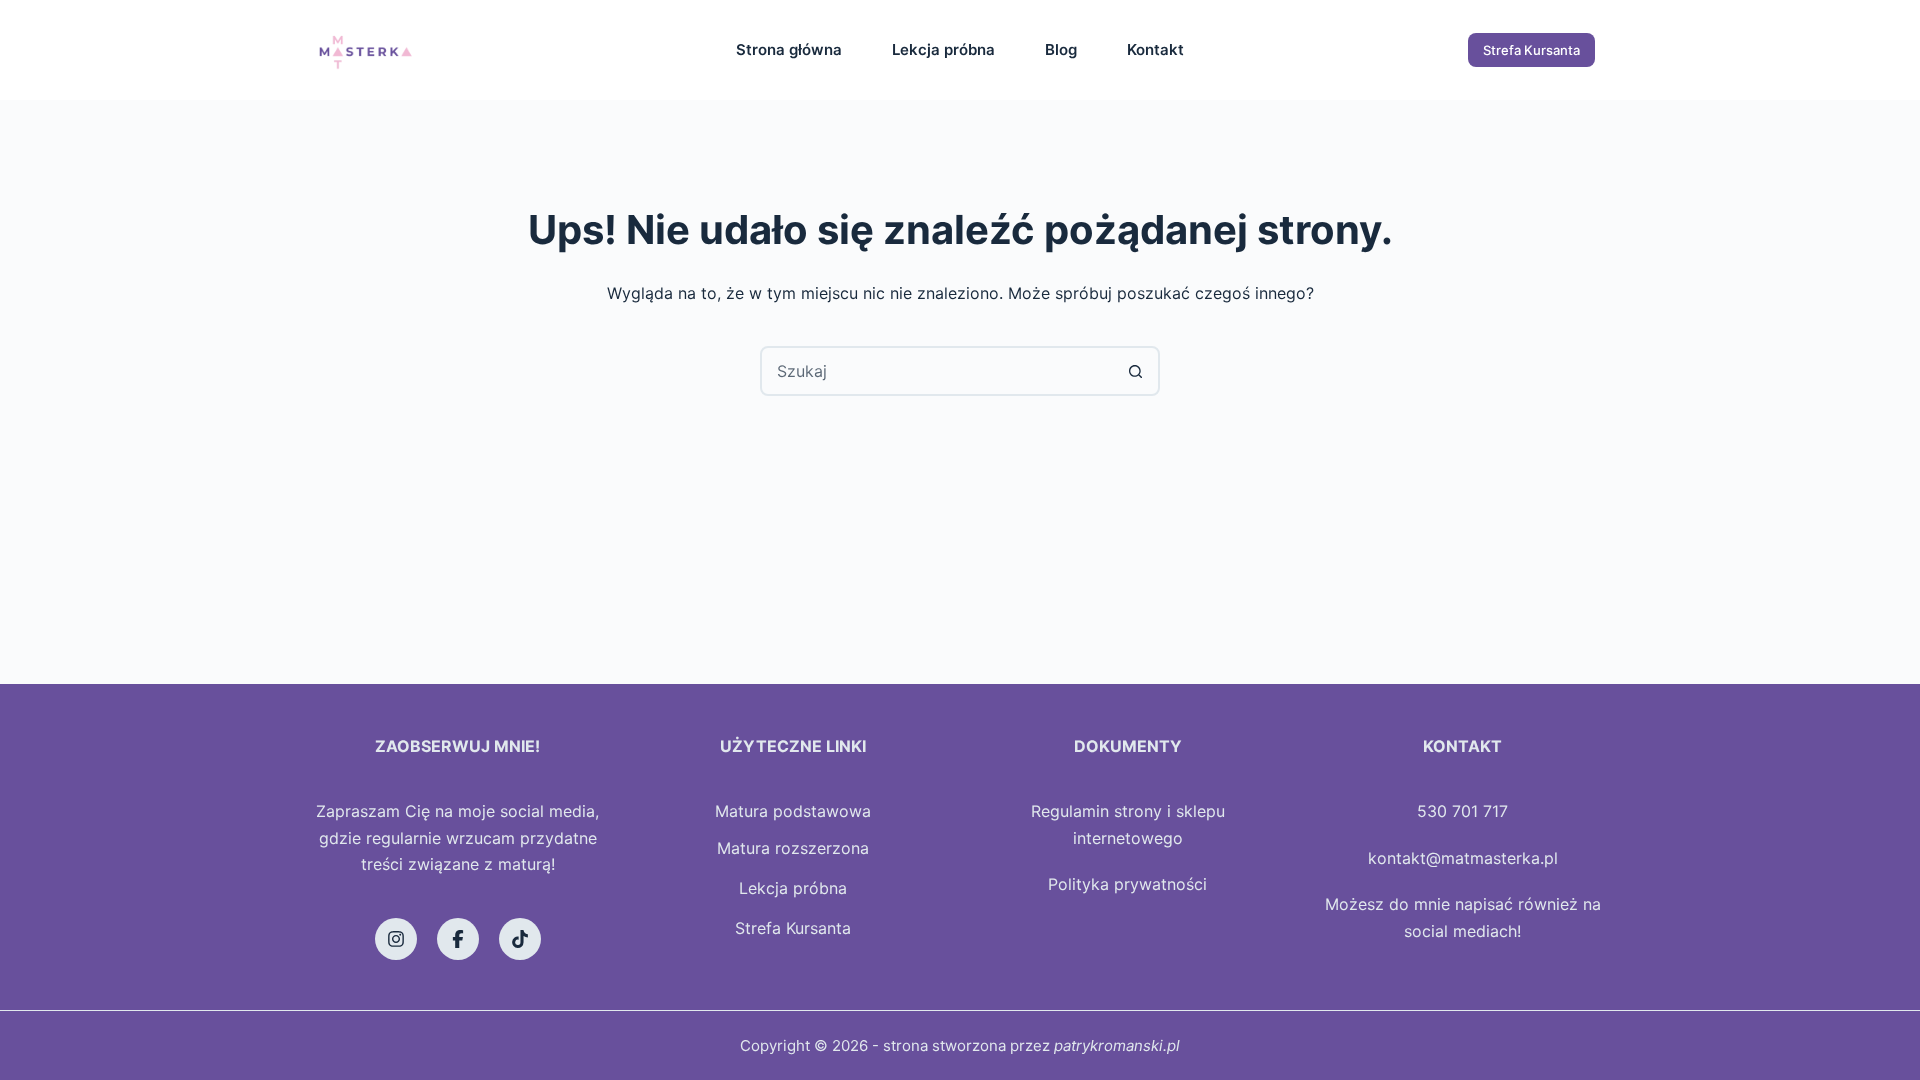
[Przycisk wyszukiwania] (1135, 371)
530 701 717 (1462, 811)
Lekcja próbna (943, 49)
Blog (1061, 49)
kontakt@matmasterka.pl (1463, 858)
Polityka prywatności (1127, 884)
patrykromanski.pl (1117, 1045)
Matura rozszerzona (793, 848)
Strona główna (789, 49)
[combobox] (937, 371)
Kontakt (1155, 49)
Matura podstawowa (793, 811)
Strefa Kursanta (1531, 50)
